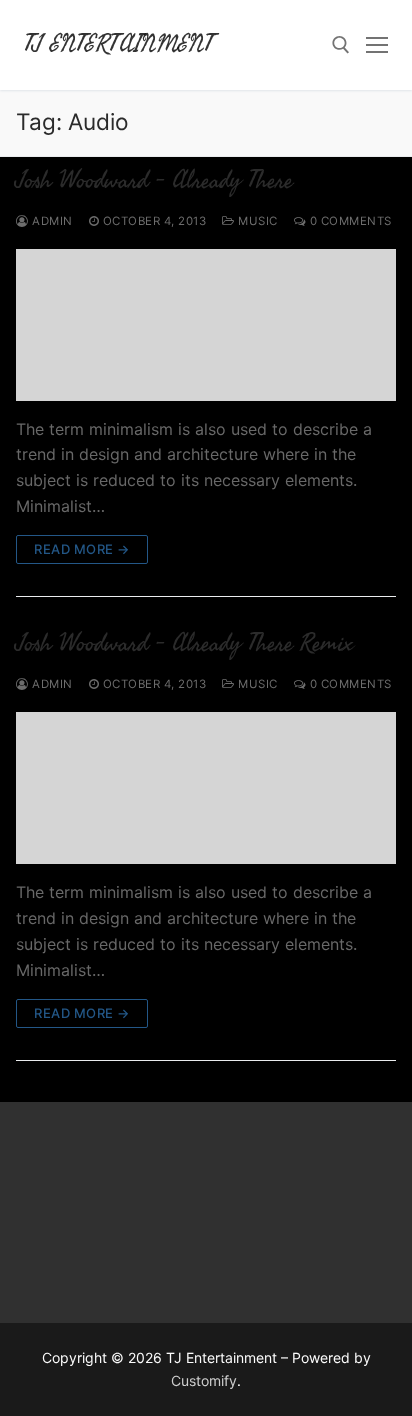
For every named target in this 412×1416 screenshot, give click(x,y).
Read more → (82, 549)
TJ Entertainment (118, 44)
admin (51, 221)
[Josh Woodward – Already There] (206, 325)
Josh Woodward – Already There (154, 180)
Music (256, 221)
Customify (204, 1380)
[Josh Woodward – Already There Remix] (206, 788)
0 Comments (349, 221)
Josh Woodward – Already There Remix (184, 643)
